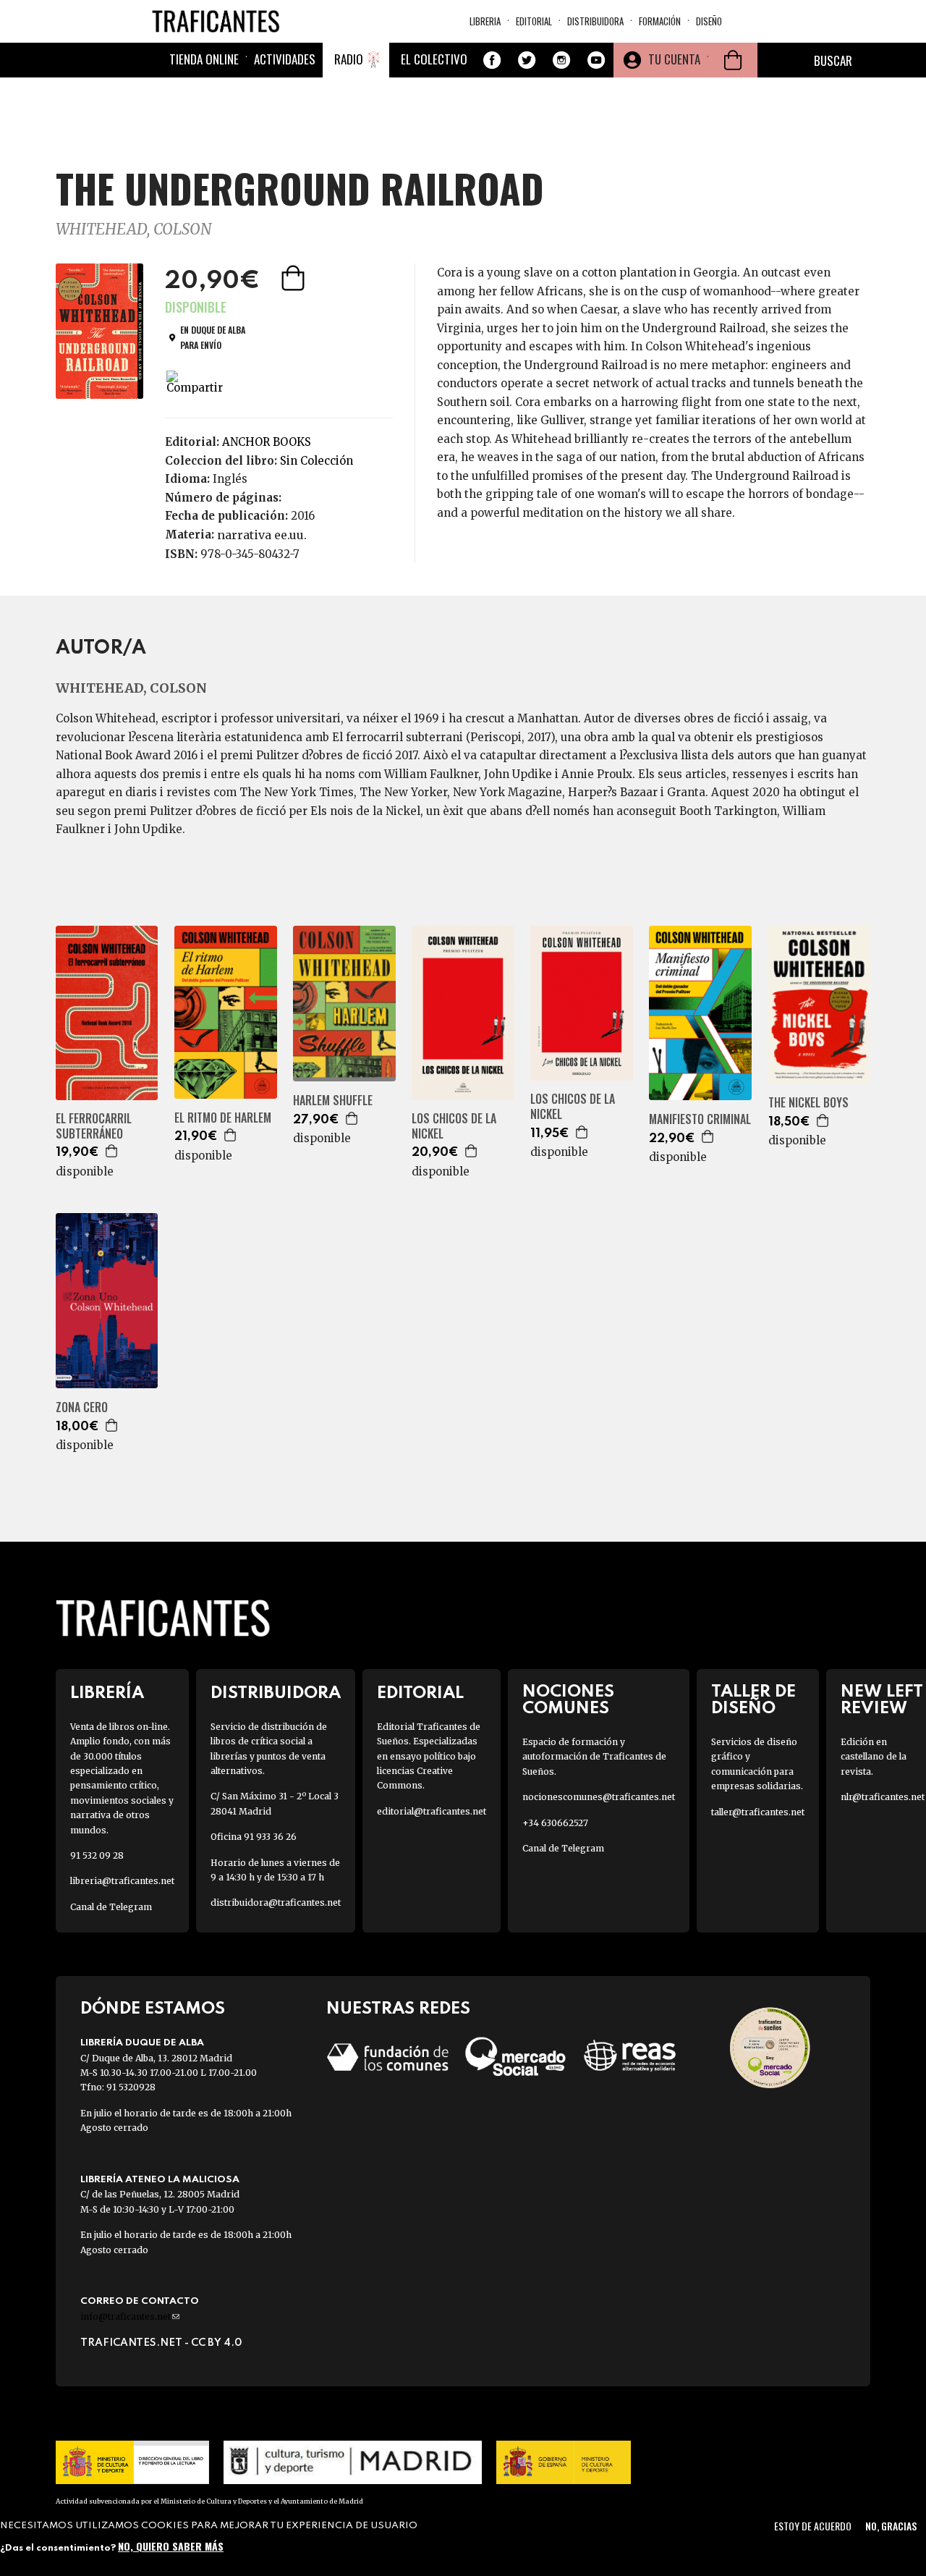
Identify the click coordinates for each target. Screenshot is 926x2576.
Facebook (492, 60)
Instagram (561, 60)
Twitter (527, 60)
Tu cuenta (674, 59)
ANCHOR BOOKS (267, 442)
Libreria (485, 21)
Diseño (709, 21)
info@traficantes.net (130, 2317)
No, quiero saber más (171, 2545)
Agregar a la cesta (294, 278)
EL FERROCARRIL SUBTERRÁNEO (94, 1126)
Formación (660, 21)
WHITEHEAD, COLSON (133, 229)
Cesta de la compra (733, 60)
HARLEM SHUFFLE (333, 1101)
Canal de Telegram (111, 1907)
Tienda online (204, 59)
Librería (107, 1693)
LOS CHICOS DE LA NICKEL (454, 1126)
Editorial (534, 21)
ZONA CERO (82, 1407)
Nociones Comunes (568, 1700)
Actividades (285, 59)
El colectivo (434, 59)
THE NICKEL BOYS (808, 1103)
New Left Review (882, 1700)
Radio (349, 59)
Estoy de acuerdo (813, 2526)
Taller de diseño (753, 1700)
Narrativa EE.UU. (262, 535)
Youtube (596, 60)
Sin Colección (317, 461)
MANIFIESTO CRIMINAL (700, 1119)
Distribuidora (595, 21)
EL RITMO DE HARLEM (223, 1118)
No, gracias (891, 2526)
